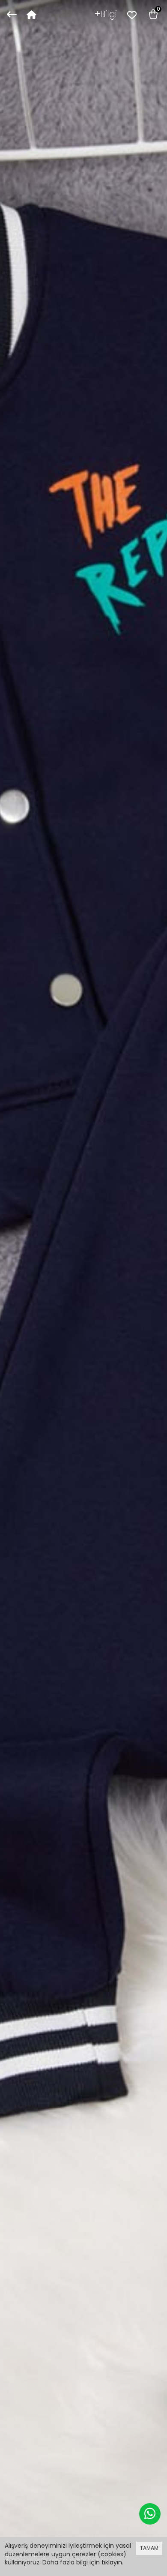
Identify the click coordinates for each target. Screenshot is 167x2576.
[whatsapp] (150, 2514)
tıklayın (112, 2562)
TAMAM (149, 2548)
